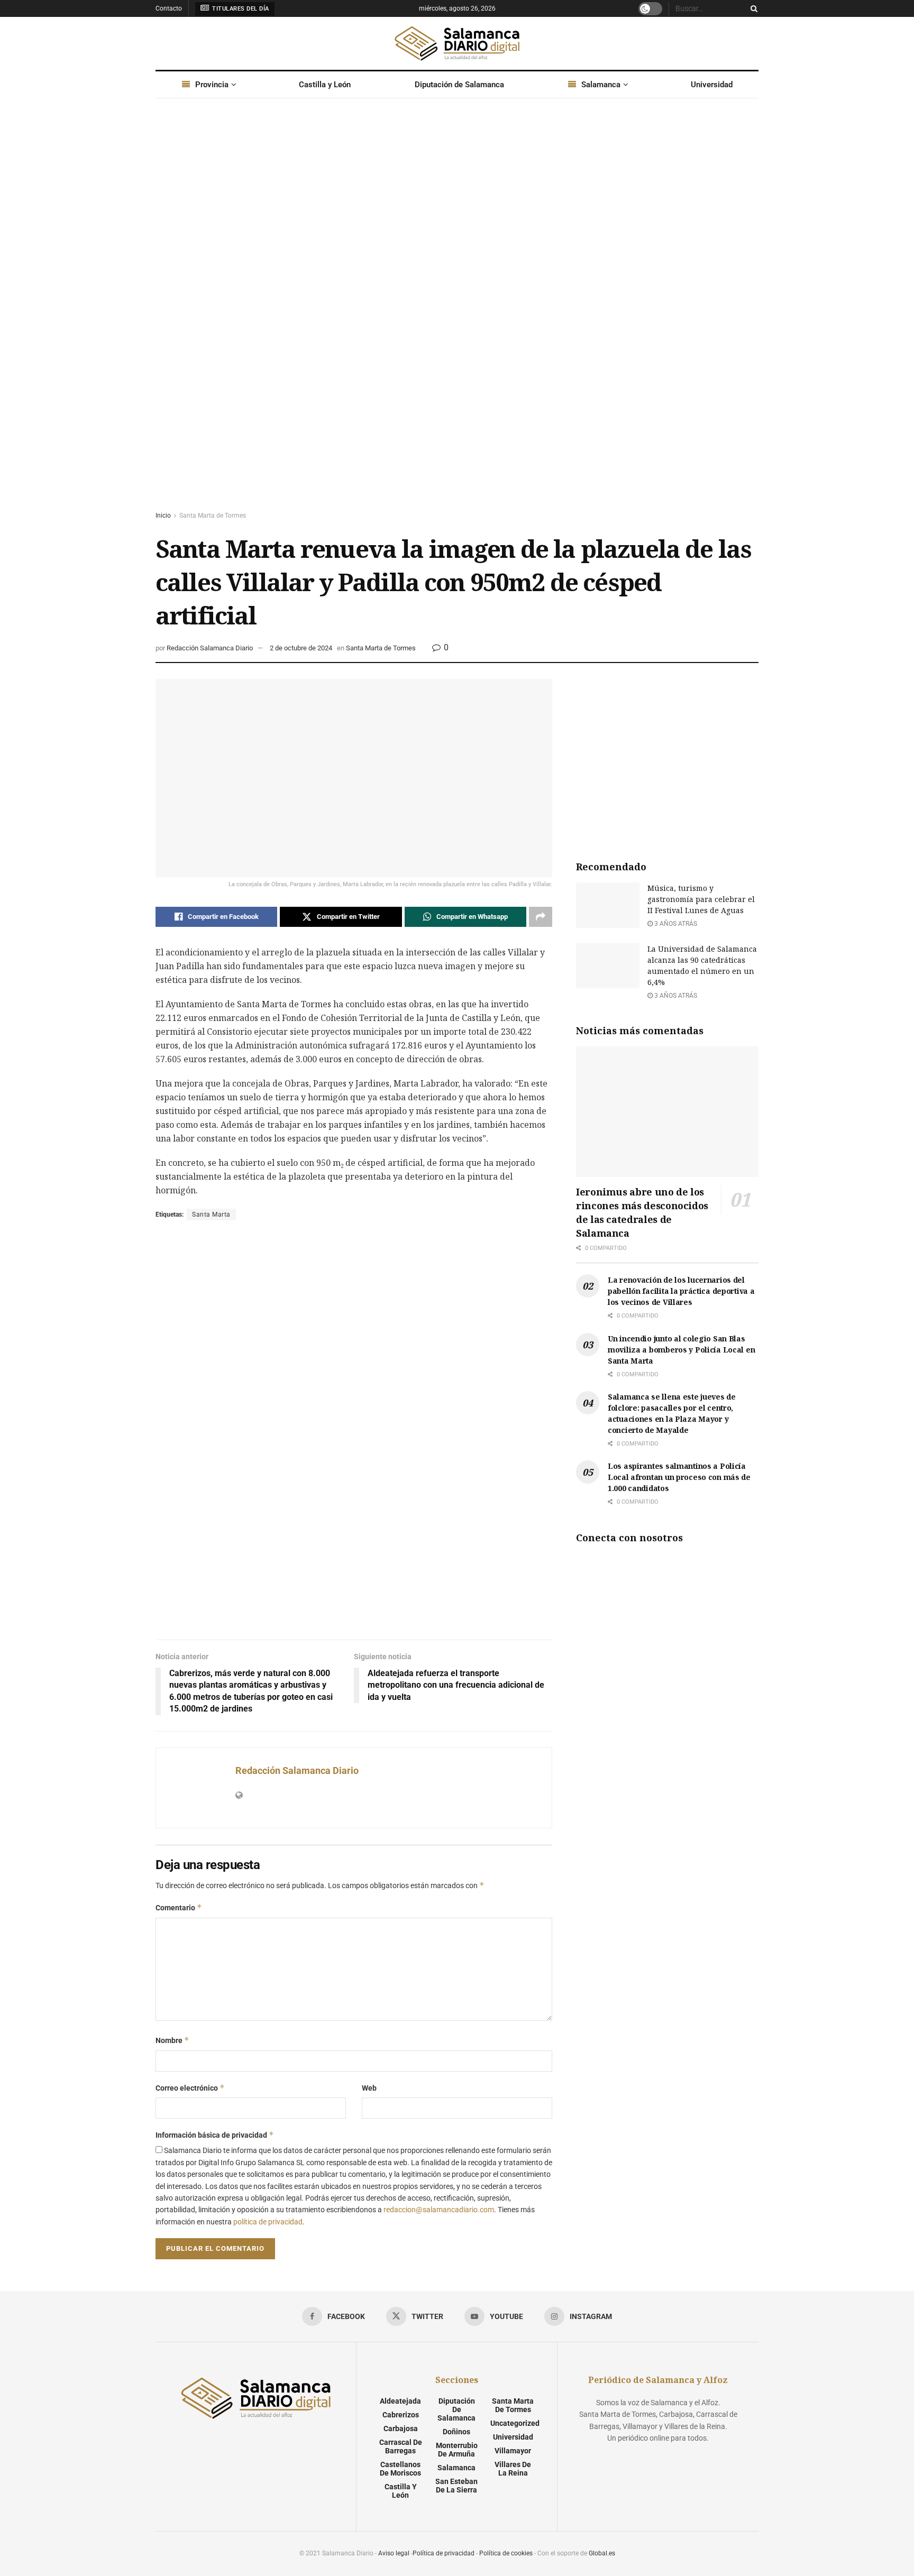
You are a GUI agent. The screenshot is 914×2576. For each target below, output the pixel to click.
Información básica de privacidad (215, 2135)
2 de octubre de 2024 (301, 648)
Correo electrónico (190, 2088)
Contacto (169, 8)
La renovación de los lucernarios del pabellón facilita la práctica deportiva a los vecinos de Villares (681, 1291)
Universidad (712, 85)
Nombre (172, 2040)
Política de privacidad (444, 2553)
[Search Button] (752, 8)
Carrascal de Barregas (401, 2446)
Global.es (602, 2553)
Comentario (179, 1907)
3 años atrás (675, 924)
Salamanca (601, 85)
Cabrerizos (401, 2415)
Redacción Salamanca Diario (210, 648)
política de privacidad (268, 2222)
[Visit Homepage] (457, 43)
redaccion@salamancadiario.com (439, 2210)
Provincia (212, 85)
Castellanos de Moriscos (400, 2469)
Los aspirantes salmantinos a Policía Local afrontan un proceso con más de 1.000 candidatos (679, 1477)
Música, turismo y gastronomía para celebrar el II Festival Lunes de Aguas (701, 899)
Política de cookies (506, 2553)
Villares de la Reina (513, 2469)
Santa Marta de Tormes (213, 516)
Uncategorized (515, 2423)
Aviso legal (394, 2553)
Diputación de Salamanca (459, 85)
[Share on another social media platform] (541, 917)
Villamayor (513, 2451)
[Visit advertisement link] (457, 315)
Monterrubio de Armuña (457, 2450)
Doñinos (456, 2432)
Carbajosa (401, 2428)
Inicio (163, 516)
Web (369, 2088)
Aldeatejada (400, 2401)
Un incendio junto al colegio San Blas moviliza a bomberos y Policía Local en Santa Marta (681, 1350)
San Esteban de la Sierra (456, 2486)
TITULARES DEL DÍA (240, 9)
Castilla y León (325, 85)
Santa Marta (211, 1215)
